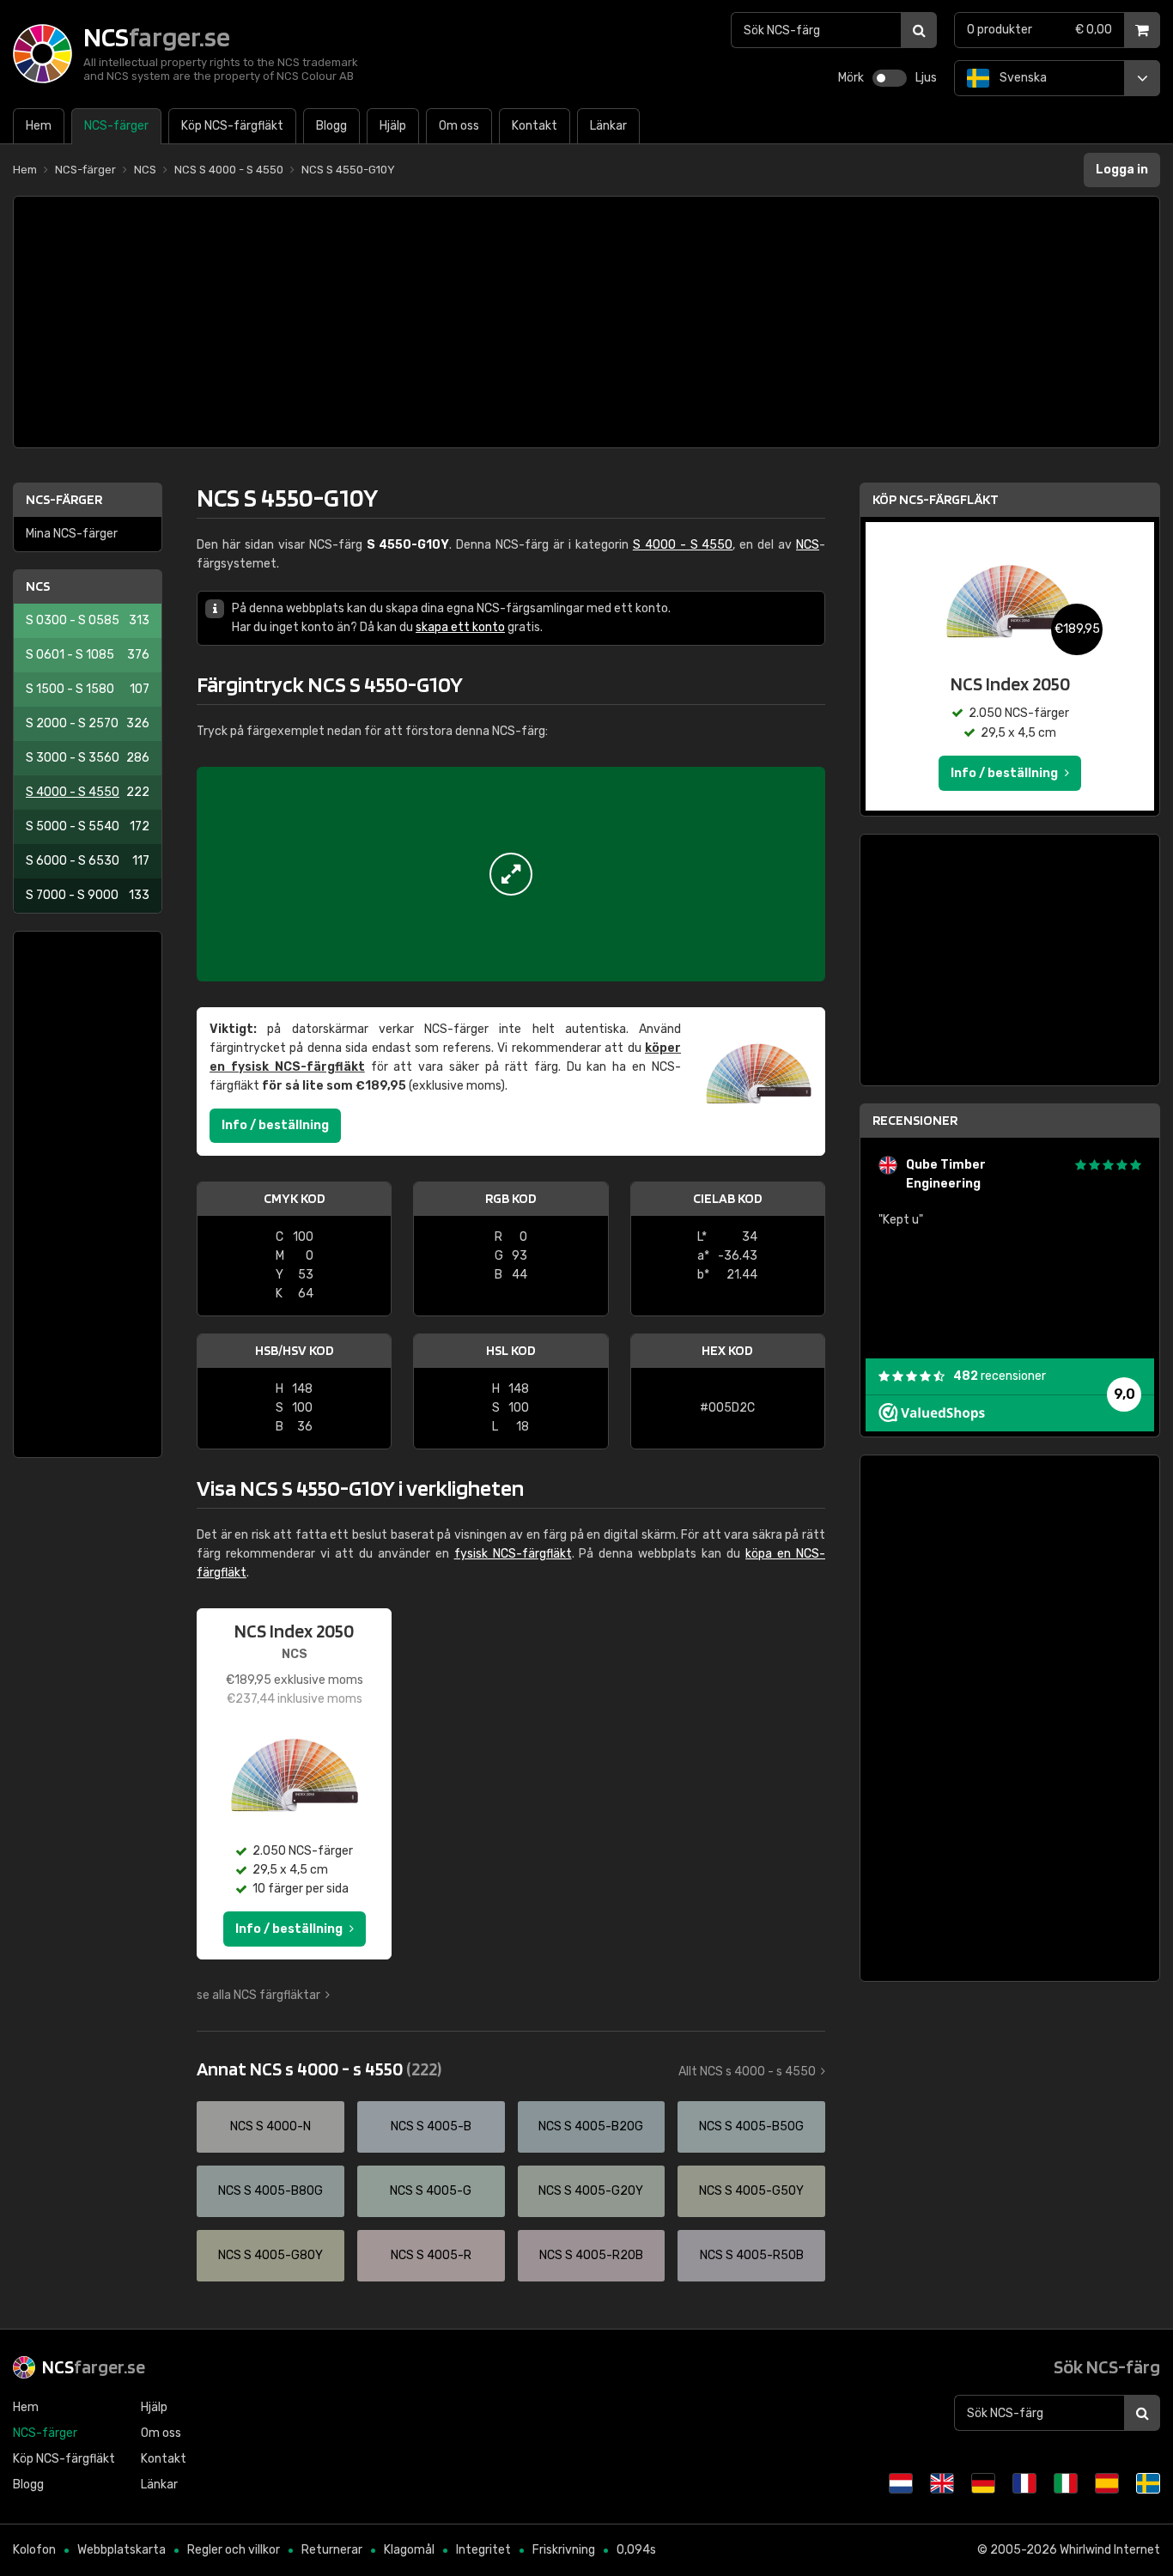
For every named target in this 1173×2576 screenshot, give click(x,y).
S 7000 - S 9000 (88, 895)
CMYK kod (295, 1198)
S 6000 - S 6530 (88, 861)
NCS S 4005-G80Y (270, 2255)
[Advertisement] (586, 322)
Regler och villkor (234, 2550)
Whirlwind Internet (1110, 2550)
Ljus (926, 78)
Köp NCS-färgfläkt (936, 499)
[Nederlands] (901, 2483)
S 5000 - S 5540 (88, 826)
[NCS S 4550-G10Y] (511, 874)
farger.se (94, 2366)
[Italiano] (1066, 2483)
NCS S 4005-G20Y (591, 2191)
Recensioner (915, 1120)
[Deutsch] (983, 2483)
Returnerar (332, 2550)
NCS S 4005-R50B (752, 2255)
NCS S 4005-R (431, 2255)
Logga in (1122, 170)
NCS (38, 586)
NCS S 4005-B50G (751, 2126)
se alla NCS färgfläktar (258, 1995)
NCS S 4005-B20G (591, 2126)
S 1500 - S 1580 (88, 689)
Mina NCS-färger (72, 534)
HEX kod (727, 1350)
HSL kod (511, 1350)
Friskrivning (564, 2550)
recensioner (1000, 1376)
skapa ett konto (460, 627)
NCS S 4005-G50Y (751, 2191)
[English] (942, 2483)
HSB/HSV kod (295, 1350)
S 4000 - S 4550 (88, 792)
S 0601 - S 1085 (88, 655)
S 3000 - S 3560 (88, 758)
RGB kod (511, 1198)
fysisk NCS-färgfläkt (513, 1554)
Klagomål (409, 2550)
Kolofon (34, 2550)
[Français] (1024, 2483)
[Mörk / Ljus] (890, 78)
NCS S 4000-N (270, 2126)
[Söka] (919, 30)
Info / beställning (275, 1125)
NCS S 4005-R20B (591, 2255)
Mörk (851, 78)
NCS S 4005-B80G (270, 2191)
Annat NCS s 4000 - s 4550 (319, 2069)
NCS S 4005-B (431, 2126)
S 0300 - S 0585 (88, 620)
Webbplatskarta (122, 2550)
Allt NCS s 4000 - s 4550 (747, 2072)
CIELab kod (728, 1198)
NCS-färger (64, 499)
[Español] (1107, 2483)
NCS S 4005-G (431, 2191)
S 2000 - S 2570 (88, 723)
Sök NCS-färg (1107, 2366)
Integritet (483, 2550)
